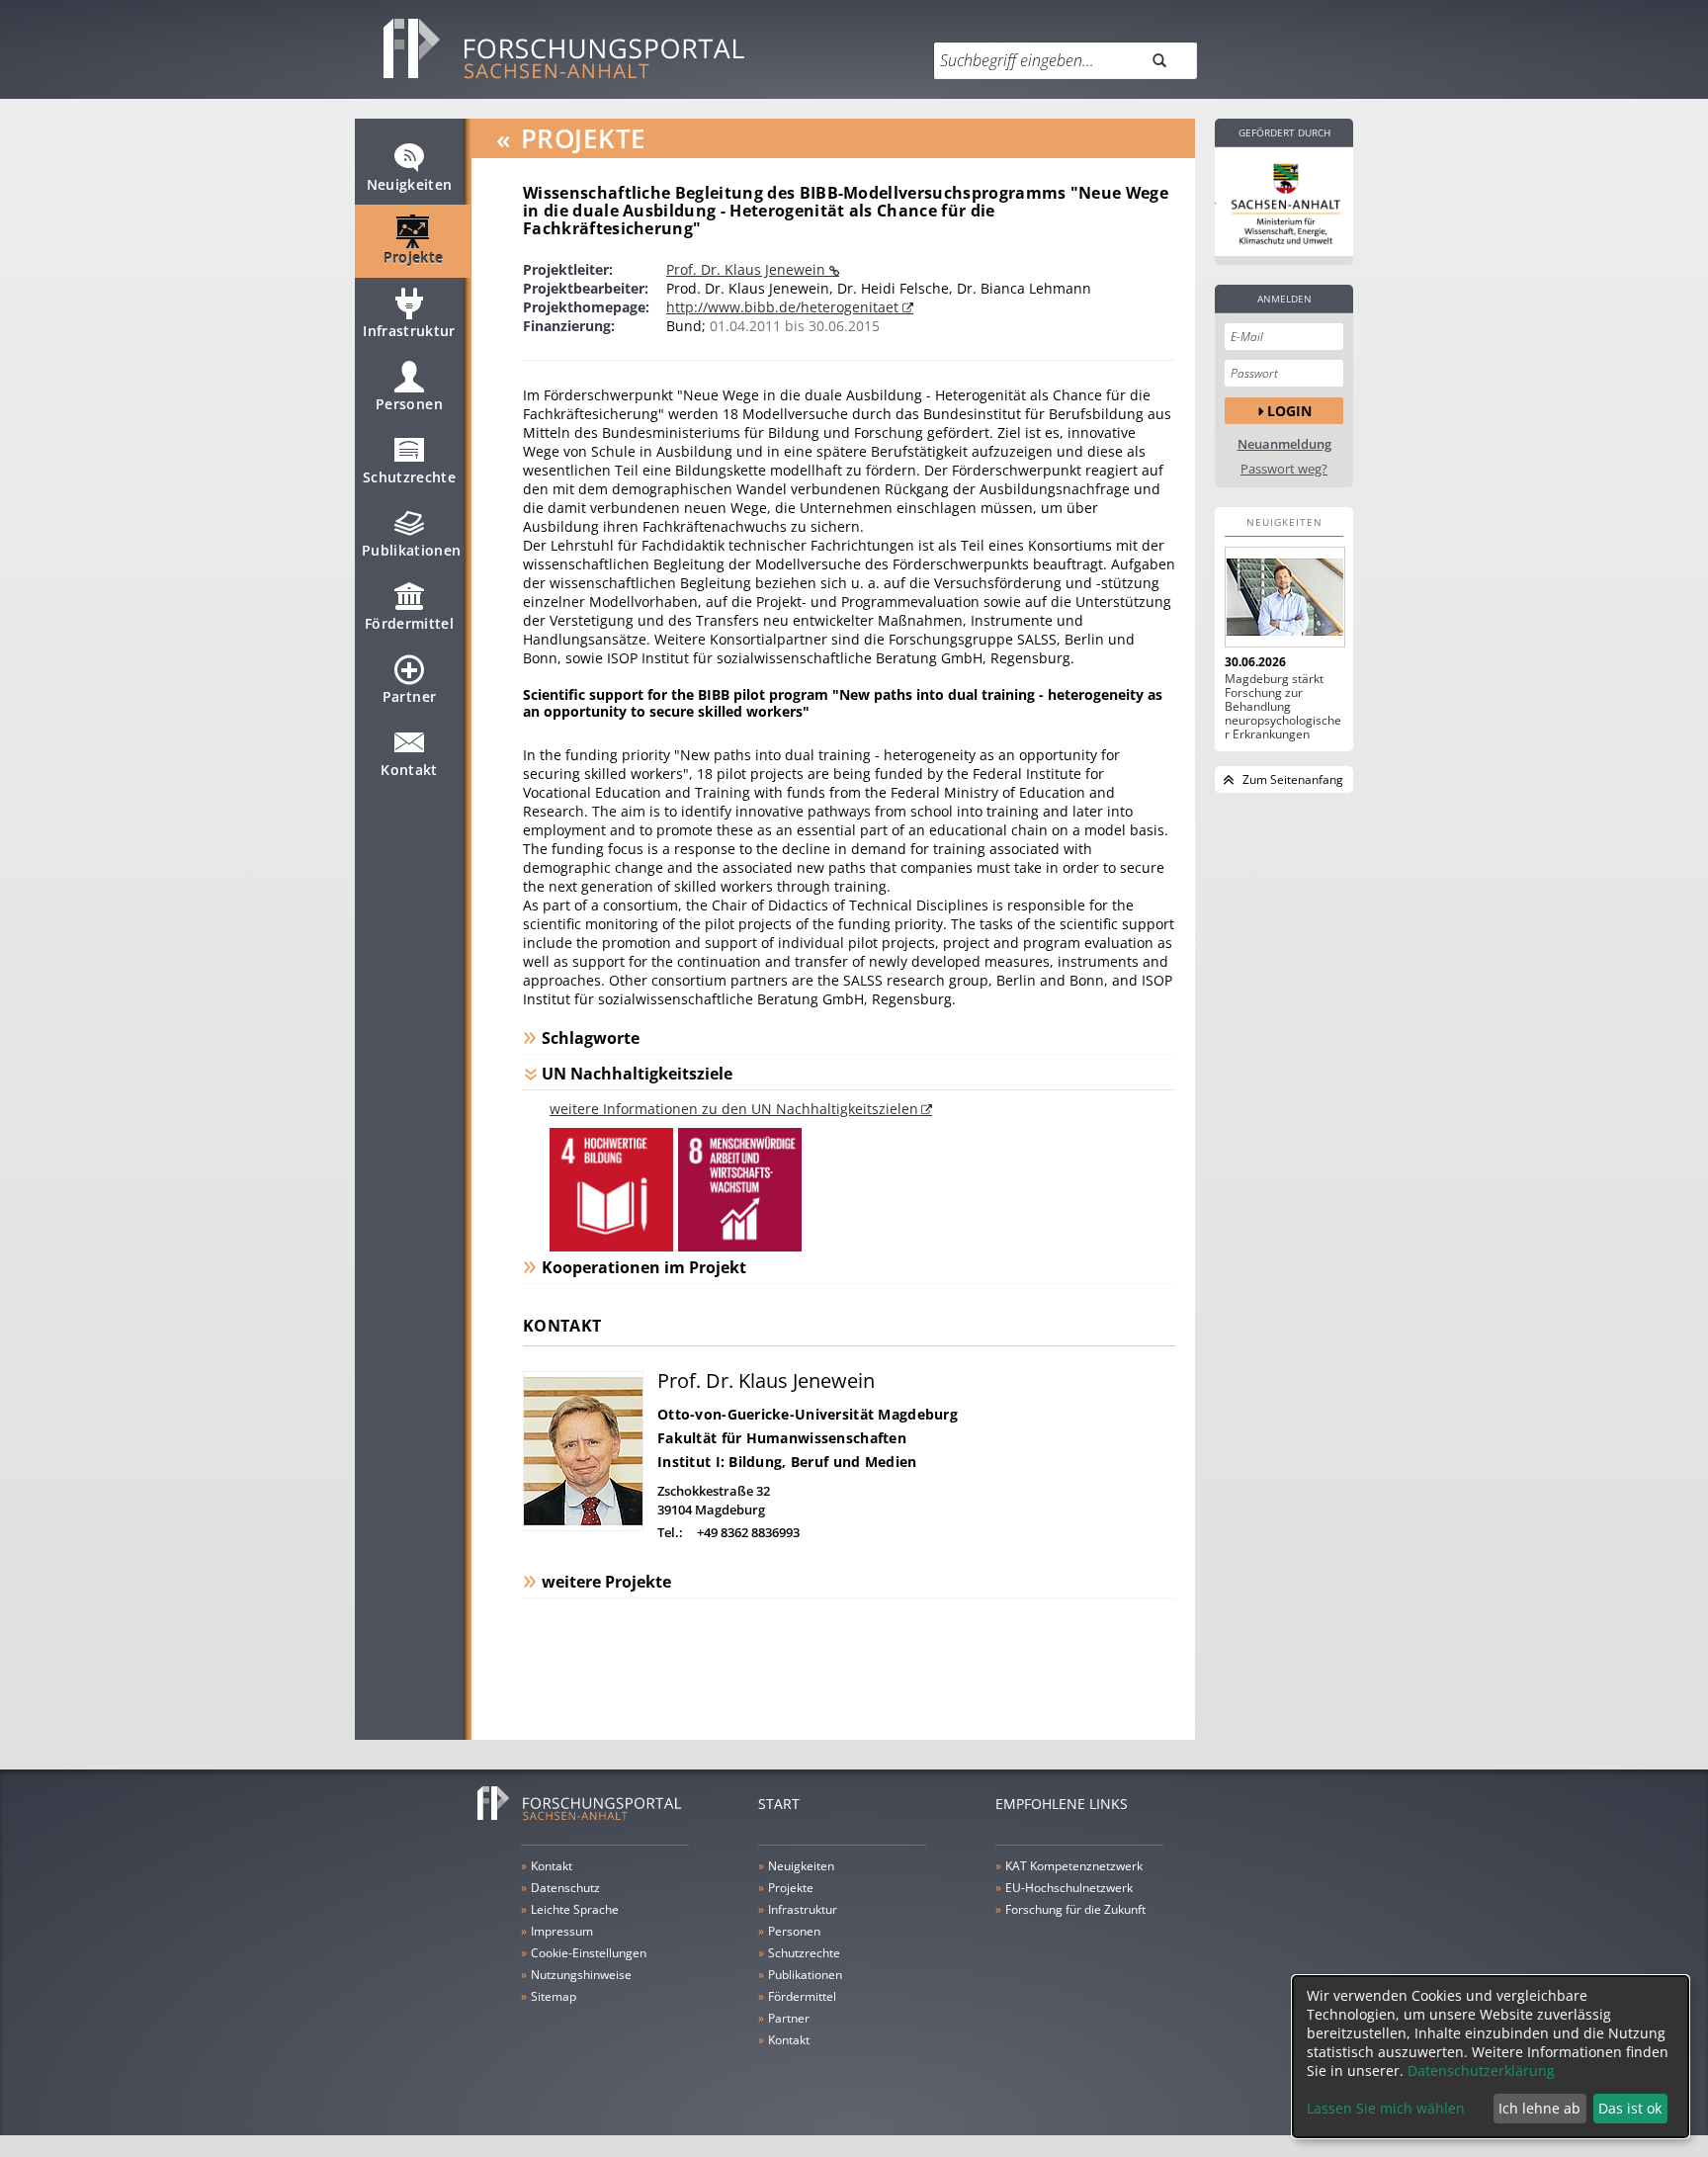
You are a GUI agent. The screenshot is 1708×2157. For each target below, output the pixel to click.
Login (1289, 411)
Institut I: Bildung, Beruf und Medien (787, 1462)
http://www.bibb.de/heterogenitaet (784, 307)
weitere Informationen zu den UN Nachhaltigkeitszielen (734, 1109)
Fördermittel (409, 623)
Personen (409, 404)
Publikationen (412, 550)
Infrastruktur (409, 331)
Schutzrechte (409, 477)
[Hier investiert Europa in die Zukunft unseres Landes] (1284, 202)
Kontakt (409, 770)
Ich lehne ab (1539, 2108)
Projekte (414, 258)
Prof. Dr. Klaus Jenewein (748, 269)
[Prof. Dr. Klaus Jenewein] (583, 1526)
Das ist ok (1630, 2108)
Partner (409, 696)
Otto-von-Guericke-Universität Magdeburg (808, 1414)
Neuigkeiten (410, 184)
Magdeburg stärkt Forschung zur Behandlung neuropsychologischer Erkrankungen (1283, 707)
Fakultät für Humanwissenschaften (782, 1438)
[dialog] (1491, 2057)
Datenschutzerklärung (1481, 2071)
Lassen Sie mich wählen (1386, 2108)
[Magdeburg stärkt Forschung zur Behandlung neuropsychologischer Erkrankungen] (1284, 597)
